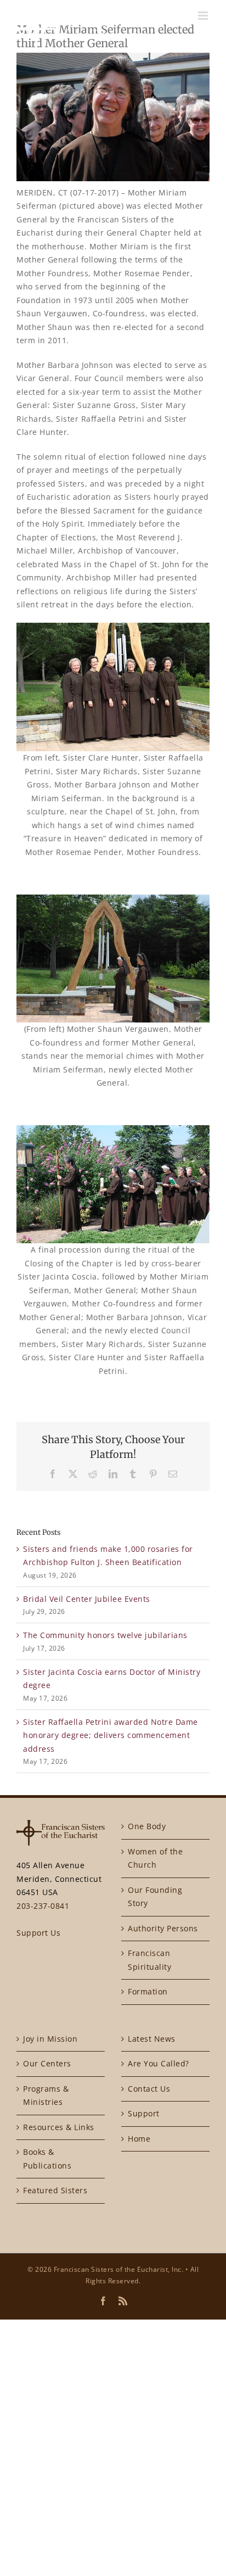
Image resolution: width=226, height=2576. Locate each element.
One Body (147, 1826)
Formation (148, 1991)
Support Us (38, 1933)
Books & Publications (47, 2159)
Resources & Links (59, 2127)
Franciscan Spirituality (149, 1960)
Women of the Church (155, 1858)
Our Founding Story (155, 1897)
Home (139, 2139)
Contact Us (149, 2089)
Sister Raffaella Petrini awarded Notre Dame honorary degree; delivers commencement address (111, 1735)
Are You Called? (159, 2063)
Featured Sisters (55, 2190)
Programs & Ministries (46, 2096)
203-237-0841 (43, 1906)
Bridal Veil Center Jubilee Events (87, 1599)
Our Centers (47, 2063)
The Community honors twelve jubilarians (105, 1635)
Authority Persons (163, 1928)
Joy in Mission (50, 2039)
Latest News (152, 2039)
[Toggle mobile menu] (204, 16)
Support (144, 2113)
